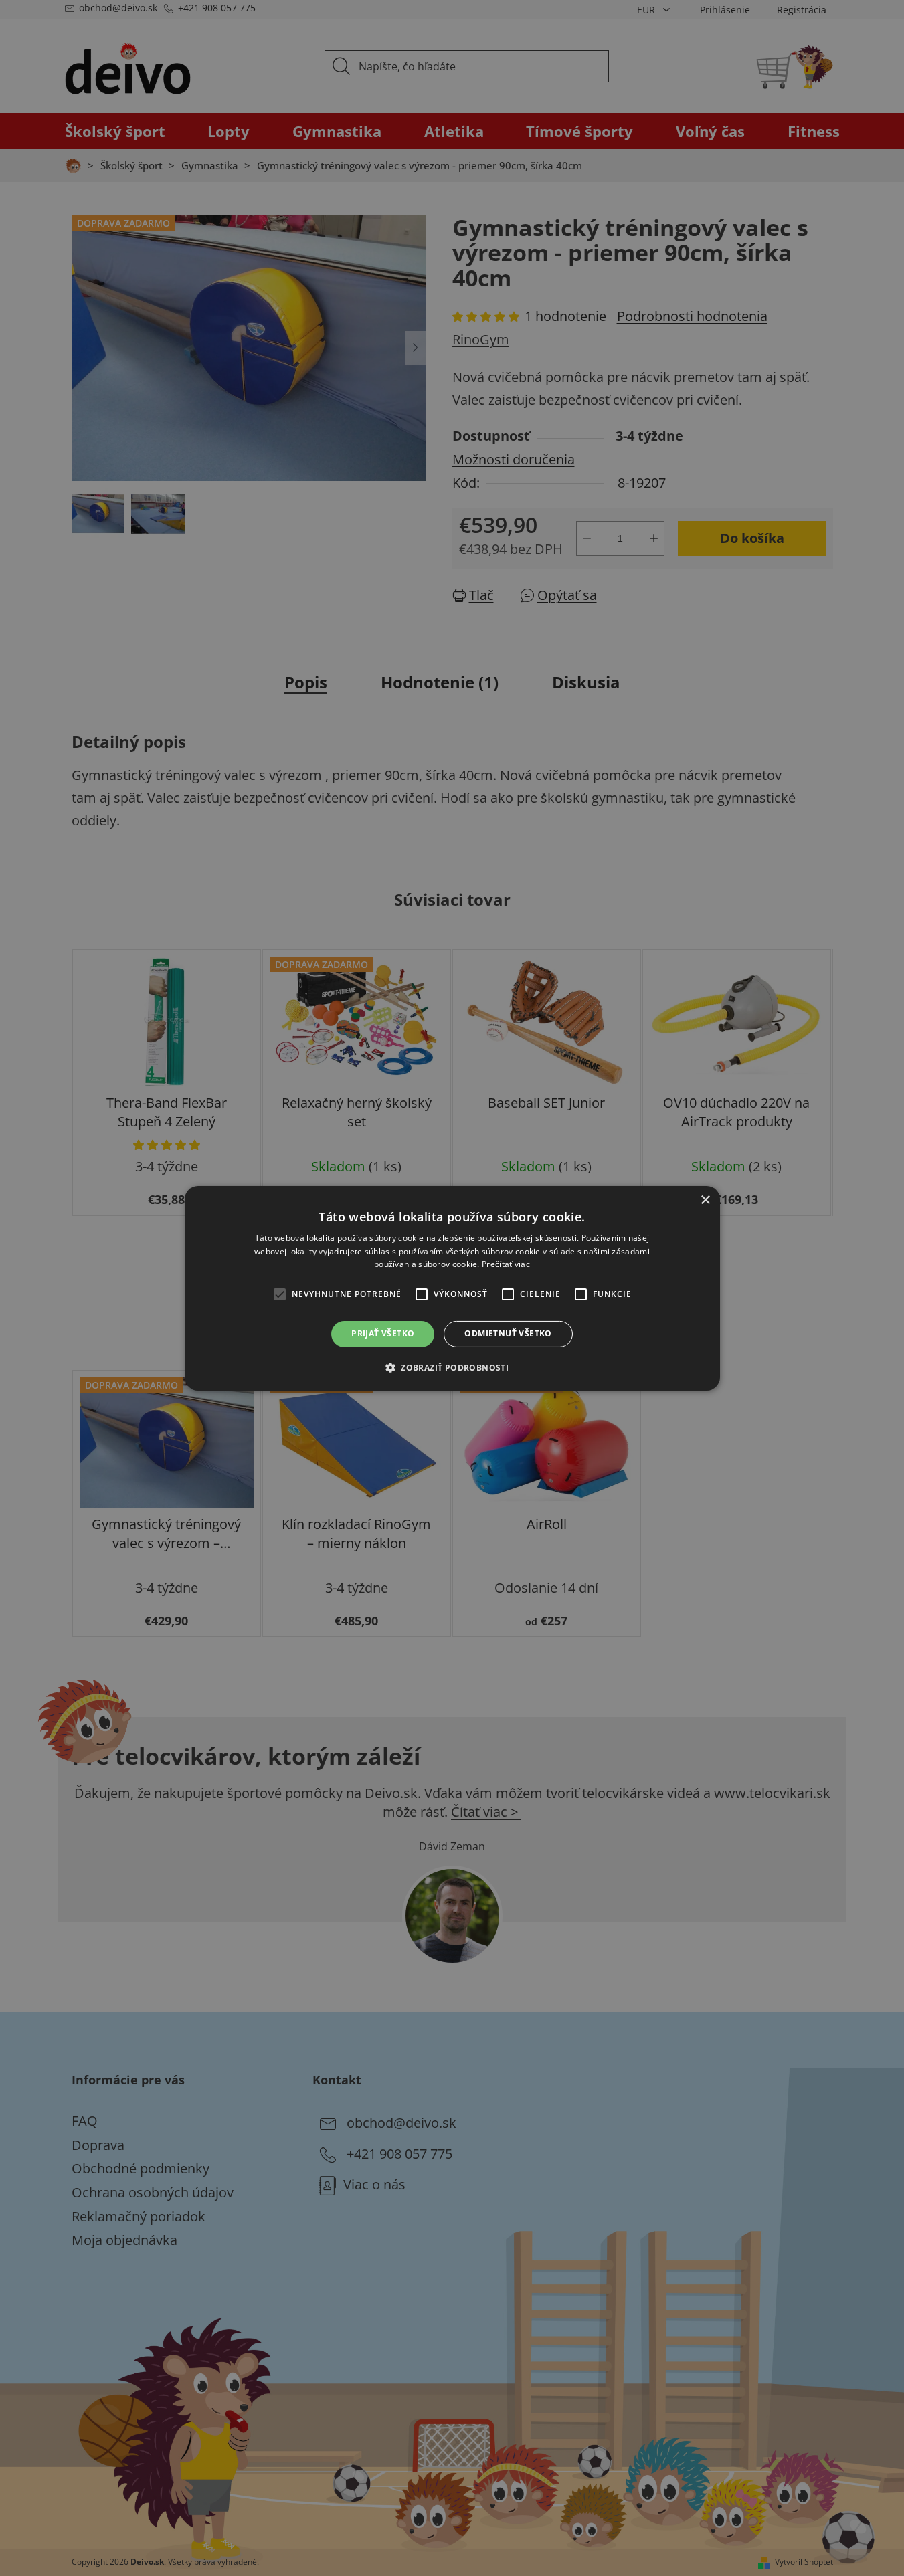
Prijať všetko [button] (383, 1333)
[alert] (452, 1288)
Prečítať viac (506, 1264)
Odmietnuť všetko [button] (508, 1333)
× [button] (705, 1200)
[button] (452, 1367)
